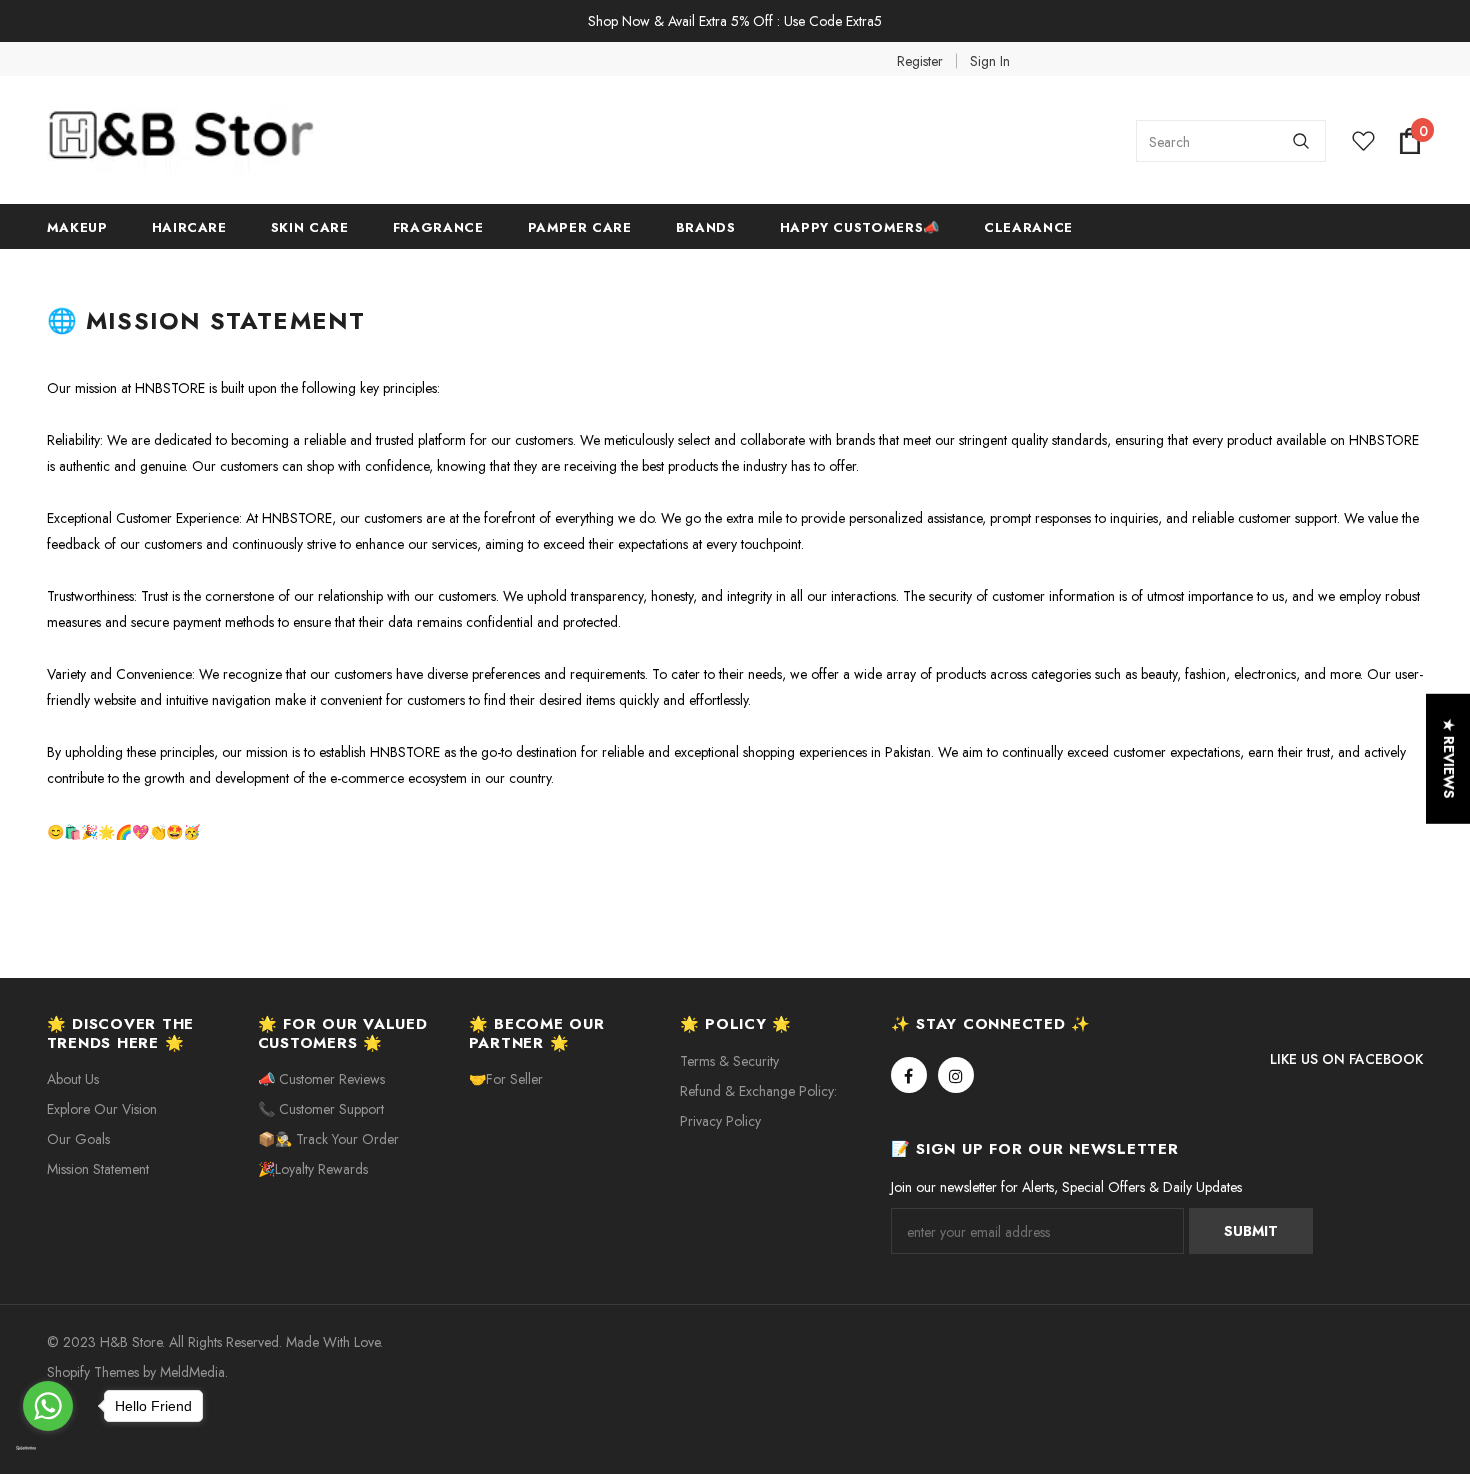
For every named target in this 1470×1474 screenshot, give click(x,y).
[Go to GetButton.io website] (48, 1449)
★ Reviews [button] (1449, 759)
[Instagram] (956, 1075)
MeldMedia (192, 1372)
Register (920, 61)
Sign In (990, 61)
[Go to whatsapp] (48, 1406)
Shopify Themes (93, 1372)
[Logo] (197, 141)
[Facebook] (909, 1075)
